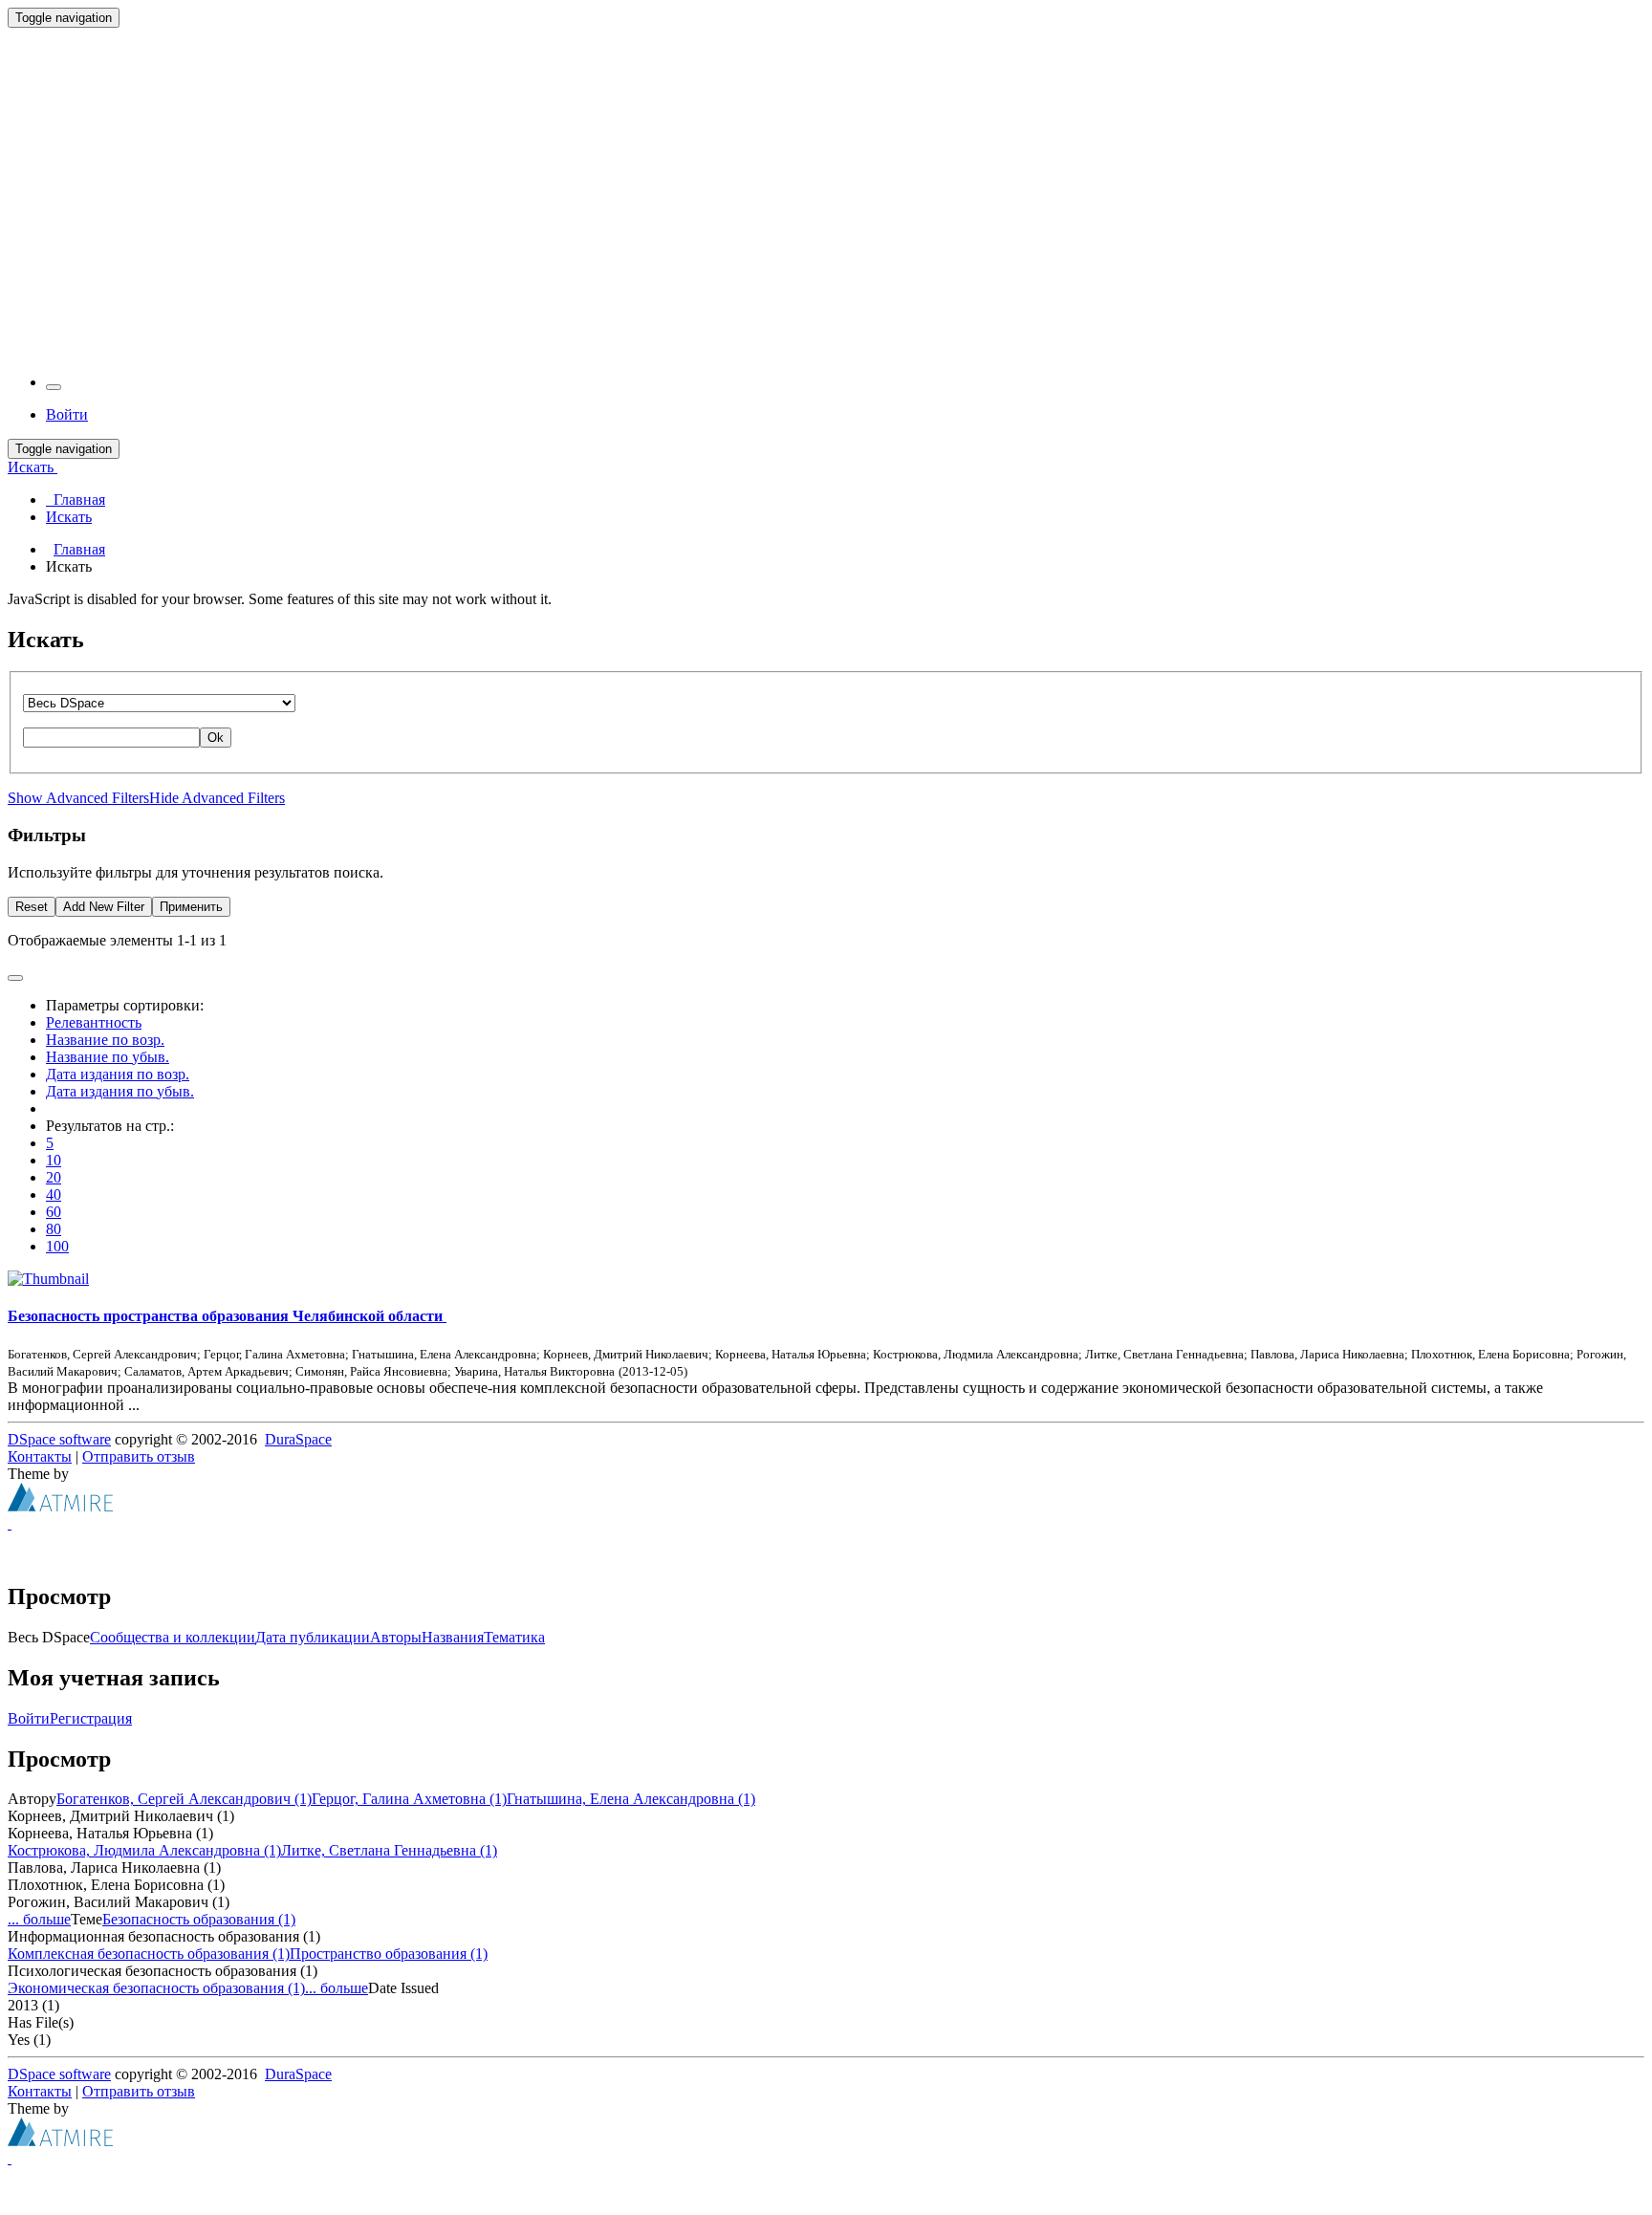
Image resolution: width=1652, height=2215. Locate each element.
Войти (29, 1718)
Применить (191, 907)
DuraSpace (298, 1439)
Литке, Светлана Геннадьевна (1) (389, 1850)
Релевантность (94, 1022)
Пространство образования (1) (389, 1954)
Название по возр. (105, 1040)
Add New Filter (104, 907)
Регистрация (91, 1718)
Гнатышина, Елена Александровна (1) (631, 1799)
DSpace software (59, 1439)
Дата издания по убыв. (120, 1091)
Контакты (40, 1456)
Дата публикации (313, 1637)
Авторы (396, 1637)
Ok (216, 738)
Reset (32, 907)
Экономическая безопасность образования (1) (156, 1988)
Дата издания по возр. (118, 1074)
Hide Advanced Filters (217, 798)
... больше (39, 1919)
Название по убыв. (108, 1057)
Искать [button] (33, 467)
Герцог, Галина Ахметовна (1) (409, 1799)
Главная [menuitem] (76, 499)
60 (54, 1212)
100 (57, 1246)
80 (54, 1229)
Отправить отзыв (139, 1456)
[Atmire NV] (60, 1506)
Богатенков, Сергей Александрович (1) (184, 1799)
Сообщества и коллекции (173, 1637)
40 (54, 1194)
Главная (79, 549)
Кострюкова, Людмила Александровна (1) (144, 1850)
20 (54, 1177)
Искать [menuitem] (69, 517)
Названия (453, 1637)
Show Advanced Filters (78, 798)
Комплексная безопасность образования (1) (149, 1954)
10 (54, 1160)
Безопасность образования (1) (199, 1919)
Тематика (514, 1637)
